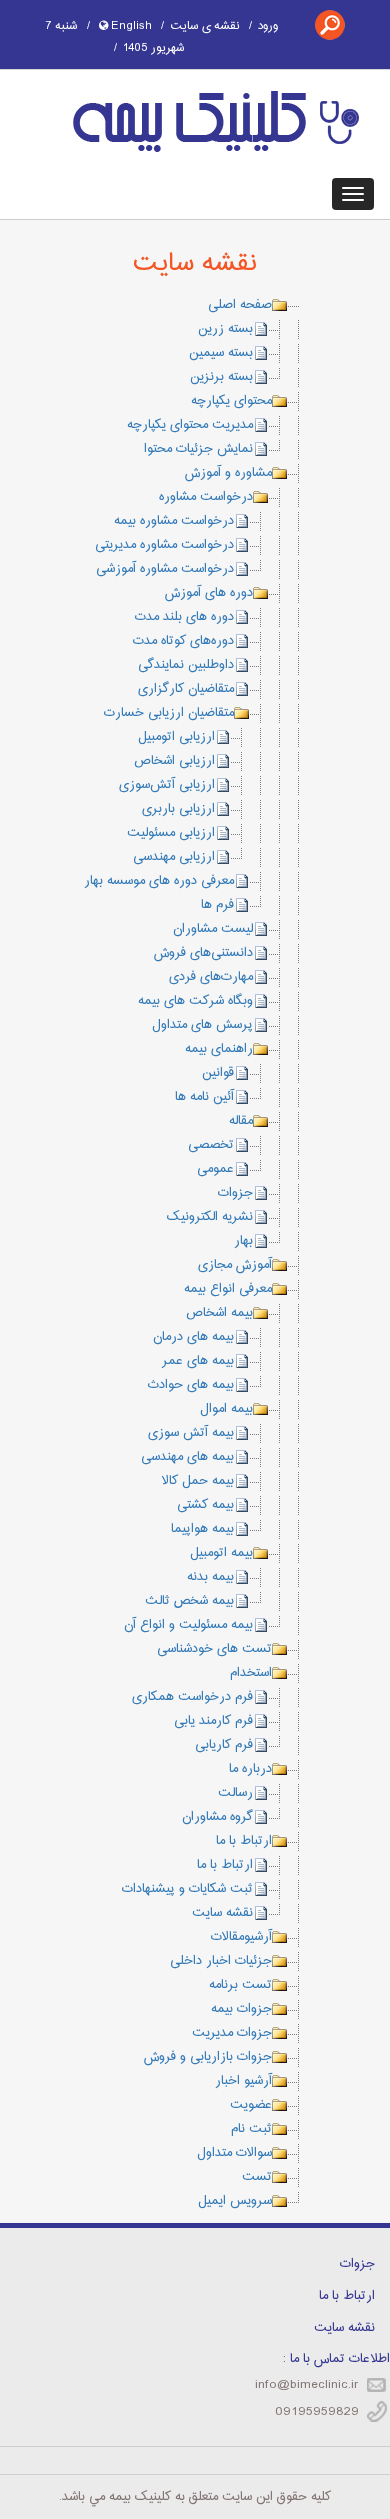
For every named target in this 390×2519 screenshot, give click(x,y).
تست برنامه (240, 1985)
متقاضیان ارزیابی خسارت (169, 713)
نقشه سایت (222, 1913)
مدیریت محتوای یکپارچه (190, 425)
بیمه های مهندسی (187, 1457)
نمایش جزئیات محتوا (198, 449)
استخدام (251, 1673)
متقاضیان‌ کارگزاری (186, 689)
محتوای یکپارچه (231, 401)
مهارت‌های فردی (211, 977)
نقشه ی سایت (205, 26)
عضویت (251, 2105)
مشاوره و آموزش (228, 473)
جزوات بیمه (241, 2009)
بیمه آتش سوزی (191, 1433)
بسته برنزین (221, 377)
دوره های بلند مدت (184, 617)
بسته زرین (225, 329)
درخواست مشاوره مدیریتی (164, 545)
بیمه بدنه (210, 1577)
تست (257, 2177)
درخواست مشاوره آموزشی (165, 569)
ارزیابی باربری (178, 809)
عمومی (215, 1169)
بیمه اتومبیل (221, 1553)
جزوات (235, 1193)
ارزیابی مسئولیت (171, 833)
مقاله (241, 1121)
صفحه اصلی (240, 305)
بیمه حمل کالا (198, 1481)
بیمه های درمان (193, 1337)
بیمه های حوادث (191, 1385)
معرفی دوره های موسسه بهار (159, 881)
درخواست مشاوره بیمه (174, 521)
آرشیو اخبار (243, 2081)
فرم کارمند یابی (213, 1721)
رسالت (235, 1793)
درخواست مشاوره (206, 497)
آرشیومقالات (241, 1937)
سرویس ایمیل (235, 2201)
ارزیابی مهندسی (174, 857)
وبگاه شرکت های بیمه (195, 1001)
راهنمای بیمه (219, 1049)
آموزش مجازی (235, 1265)
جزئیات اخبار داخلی (221, 1961)
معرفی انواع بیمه (228, 1289)
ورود (268, 26)
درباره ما (250, 1769)
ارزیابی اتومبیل (176, 737)
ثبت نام (251, 2129)
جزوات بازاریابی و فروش (208, 2057)
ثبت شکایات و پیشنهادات (187, 1889)
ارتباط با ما (244, 1841)
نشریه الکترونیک (210, 1217)
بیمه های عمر (198, 1361)
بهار (243, 1241)
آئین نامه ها (204, 1097)
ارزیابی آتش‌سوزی (167, 785)
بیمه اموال (226, 1409)
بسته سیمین (221, 353)
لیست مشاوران (213, 929)
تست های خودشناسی (214, 1649)
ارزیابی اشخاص (174, 761)
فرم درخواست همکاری (192, 1697)
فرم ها (217, 905)
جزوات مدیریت (232, 2033)
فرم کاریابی (224, 1745)
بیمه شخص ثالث (189, 1601)
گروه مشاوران (217, 1817)
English (130, 26)
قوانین (218, 1073)
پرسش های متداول (202, 1025)
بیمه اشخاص (219, 1313)
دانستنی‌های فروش (203, 953)
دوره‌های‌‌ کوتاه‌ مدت (183, 641)
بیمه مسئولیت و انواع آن (188, 1625)
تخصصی (211, 1145)
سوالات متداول (234, 2153)
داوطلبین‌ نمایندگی (186, 665)
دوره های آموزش (209, 593)
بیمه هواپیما (202, 1529)
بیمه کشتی (205, 1505)
